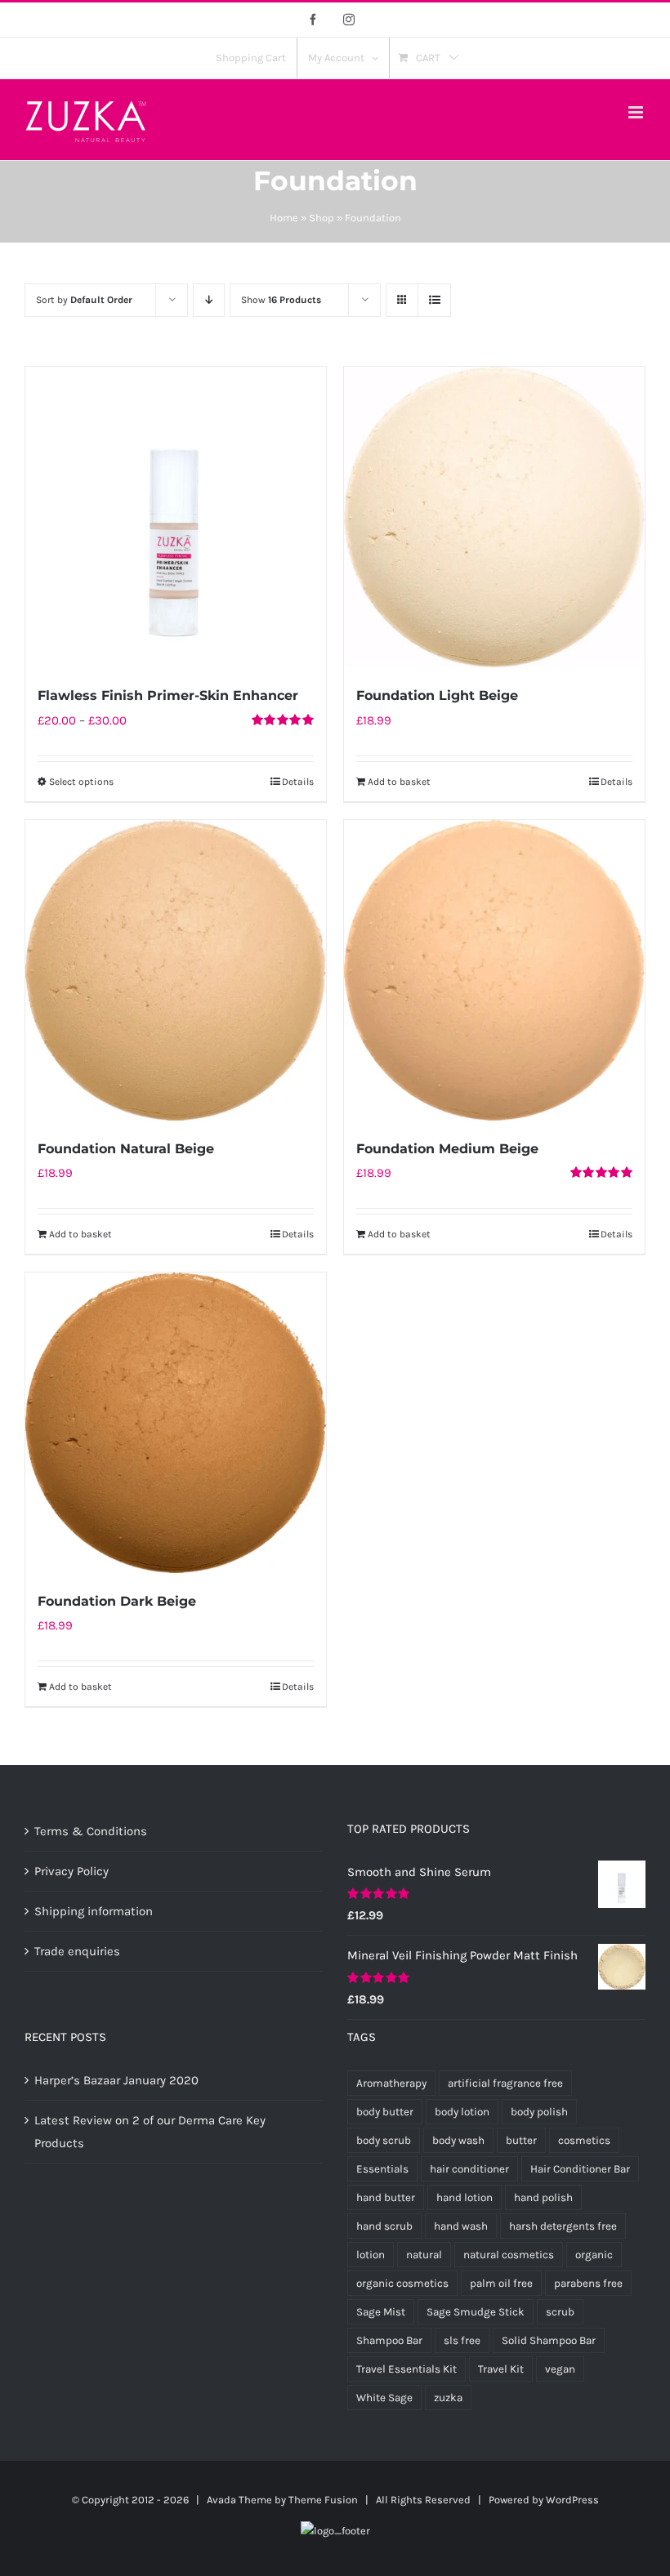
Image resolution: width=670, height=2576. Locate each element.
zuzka (448, 2398)
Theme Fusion (323, 2500)
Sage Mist (381, 2312)
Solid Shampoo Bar (549, 2340)
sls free (462, 2340)
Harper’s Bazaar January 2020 (116, 2080)
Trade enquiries (77, 1951)
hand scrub (384, 2226)
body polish (539, 2112)
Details (298, 782)
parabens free (588, 2283)
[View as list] (434, 300)
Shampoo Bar (389, 2340)
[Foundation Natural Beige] (176, 970)
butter (521, 2140)
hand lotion (465, 2197)
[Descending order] (209, 300)
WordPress (572, 2500)
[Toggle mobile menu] (637, 112)
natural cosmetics (509, 2255)
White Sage (384, 2398)
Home (284, 218)
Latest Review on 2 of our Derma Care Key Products (150, 2132)
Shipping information (94, 1911)
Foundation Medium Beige (447, 1149)
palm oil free (501, 2283)
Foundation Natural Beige (126, 1149)
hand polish (543, 2197)
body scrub (384, 2140)
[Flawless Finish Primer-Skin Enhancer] (176, 517)
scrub (560, 2312)
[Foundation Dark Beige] (176, 1423)
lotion (371, 2255)
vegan (560, 2369)
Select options (81, 782)
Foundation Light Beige (437, 695)
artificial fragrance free (505, 2083)
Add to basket (399, 782)
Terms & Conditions (91, 1831)
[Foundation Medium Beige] (494, 970)
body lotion (462, 2112)
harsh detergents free (563, 2226)
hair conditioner (469, 2169)
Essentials (382, 2169)
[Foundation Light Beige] (494, 517)
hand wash (461, 2226)
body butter (385, 2112)
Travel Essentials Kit (406, 2369)
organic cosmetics (402, 2283)
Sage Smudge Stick (476, 2312)
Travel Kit (501, 2369)
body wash (458, 2140)
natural (424, 2255)
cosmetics (584, 2140)
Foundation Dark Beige (117, 1601)
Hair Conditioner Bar (580, 2169)
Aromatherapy (391, 2083)
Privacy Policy (71, 1871)
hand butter (386, 2197)
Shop (322, 218)
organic (594, 2255)
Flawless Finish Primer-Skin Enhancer (168, 695)
